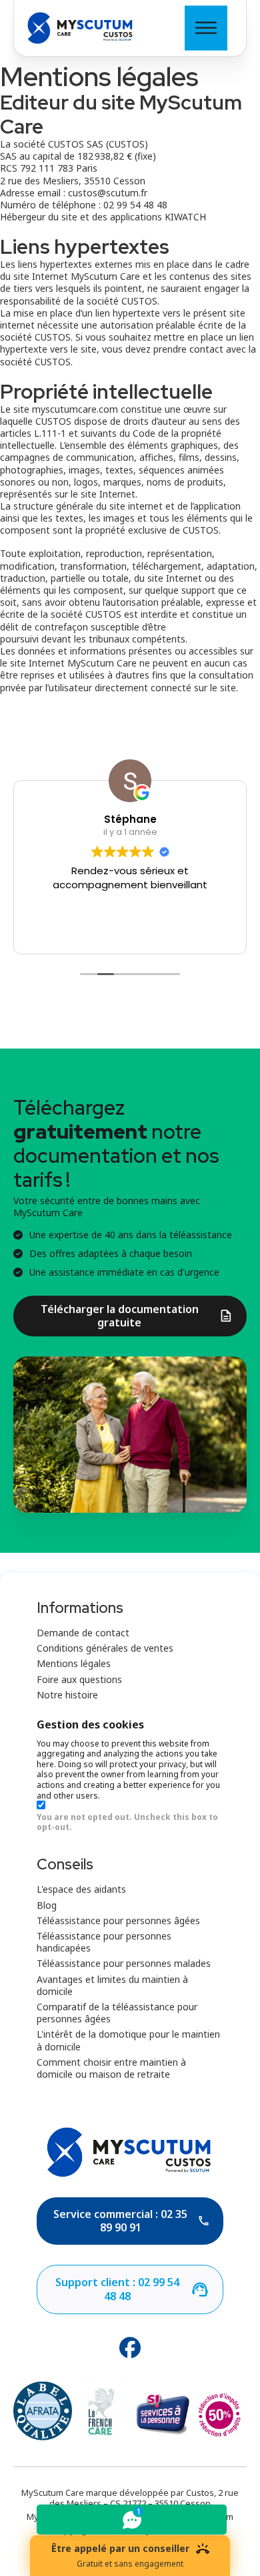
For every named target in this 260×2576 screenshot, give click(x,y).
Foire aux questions (79, 1680)
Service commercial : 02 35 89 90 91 (120, 2221)
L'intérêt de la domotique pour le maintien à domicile (128, 2040)
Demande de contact (83, 1633)
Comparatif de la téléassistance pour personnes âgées (117, 2013)
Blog (47, 1905)
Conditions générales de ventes (105, 1648)
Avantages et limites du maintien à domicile (112, 1986)
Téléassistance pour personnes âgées (118, 1921)
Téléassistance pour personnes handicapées (104, 1942)
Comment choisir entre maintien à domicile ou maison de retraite (111, 2068)
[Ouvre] (206, 28)
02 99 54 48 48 (135, 205)
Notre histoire (67, 1695)
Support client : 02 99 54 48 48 (117, 2289)
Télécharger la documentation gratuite (120, 1316)
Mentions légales (74, 1664)
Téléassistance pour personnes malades (124, 1964)
